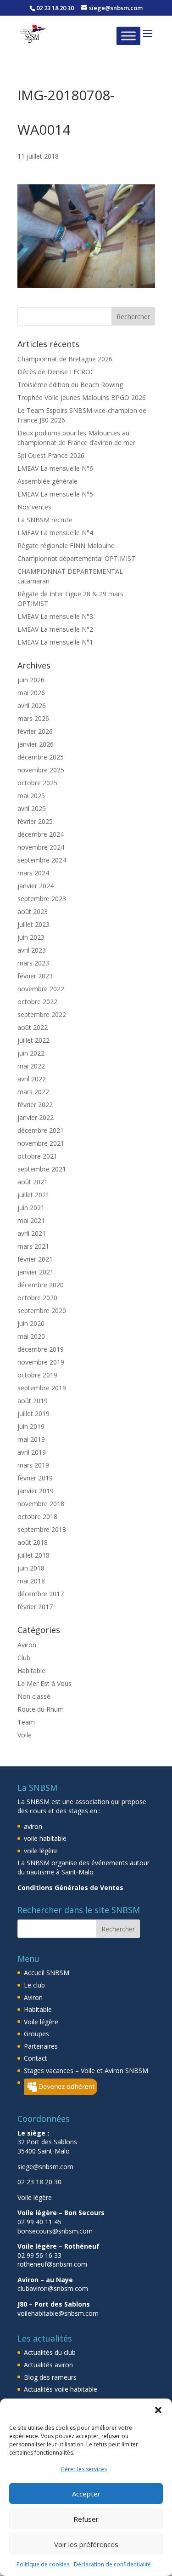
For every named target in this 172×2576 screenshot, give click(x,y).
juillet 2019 (33, 1414)
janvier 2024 (36, 886)
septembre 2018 (42, 1529)
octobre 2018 (37, 1516)
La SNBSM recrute (45, 520)
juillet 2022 (33, 1040)
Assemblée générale (47, 481)
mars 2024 (33, 873)
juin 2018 (31, 1568)
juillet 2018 (33, 1555)
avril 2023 (32, 950)
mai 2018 (31, 1581)
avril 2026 (32, 705)
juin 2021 (31, 1208)
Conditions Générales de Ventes (70, 1888)
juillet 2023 (33, 924)
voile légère (41, 1851)
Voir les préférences (86, 2544)
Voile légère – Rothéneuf (58, 2246)
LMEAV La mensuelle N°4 (55, 533)
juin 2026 (31, 680)
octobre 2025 (37, 783)
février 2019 (35, 1478)
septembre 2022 (42, 1014)
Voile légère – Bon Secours (61, 2213)
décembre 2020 (41, 1285)
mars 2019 (33, 1465)
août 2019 (33, 1401)
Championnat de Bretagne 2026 (65, 359)
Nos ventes (34, 507)
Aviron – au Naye (45, 2280)
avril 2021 (32, 1233)
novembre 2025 (41, 770)
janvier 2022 (36, 1117)
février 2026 (35, 731)
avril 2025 (32, 808)
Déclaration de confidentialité (112, 2564)
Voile (25, 1735)
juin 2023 (31, 937)
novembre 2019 (41, 1362)
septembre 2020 (42, 1311)
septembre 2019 (42, 1388)
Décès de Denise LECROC (56, 372)
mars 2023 (33, 963)
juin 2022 (31, 1053)
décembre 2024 (41, 834)
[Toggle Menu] (128, 36)
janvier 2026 (36, 744)
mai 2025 (31, 796)
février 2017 (35, 1607)
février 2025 (35, 821)
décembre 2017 (41, 1594)
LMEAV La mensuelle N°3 (55, 616)
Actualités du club (50, 2352)
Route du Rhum (41, 1709)
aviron (33, 1826)
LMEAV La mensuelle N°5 (55, 494)
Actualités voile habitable (61, 2389)
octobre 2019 (37, 1375)
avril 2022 (32, 1079)
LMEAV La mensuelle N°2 (55, 629)
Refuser (86, 2519)
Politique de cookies (43, 2564)
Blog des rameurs (50, 2377)
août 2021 (33, 1182)
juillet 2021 (33, 1195)
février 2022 (35, 1105)
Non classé (34, 1696)
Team (26, 1722)
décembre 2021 (41, 1130)
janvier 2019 (36, 1491)
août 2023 (33, 911)
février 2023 (35, 976)
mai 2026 (31, 693)
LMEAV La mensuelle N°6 (55, 468)
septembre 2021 (42, 1169)
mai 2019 (31, 1439)
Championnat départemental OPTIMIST (76, 558)
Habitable (31, 1671)
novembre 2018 (41, 1504)
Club (24, 1658)
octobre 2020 (37, 1298)
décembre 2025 (41, 757)
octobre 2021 (37, 1156)
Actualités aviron (48, 2365)
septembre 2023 (42, 899)
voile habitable (45, 1838)
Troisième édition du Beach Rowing (70, 385)
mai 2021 (31, 1220)
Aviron (27, 1645)
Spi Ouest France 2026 (51, 455)
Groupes (36, 2034)
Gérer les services (84, 2469)
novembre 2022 (41, 989)
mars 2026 (33, 718)
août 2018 (33, 1542)
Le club (34, 1985)
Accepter (86, 2494)
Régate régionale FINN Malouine (66, 545)
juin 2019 (31, 1426)
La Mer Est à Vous (44, 1683)
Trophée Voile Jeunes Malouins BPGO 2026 (82, 397)
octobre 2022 (37, 1002)
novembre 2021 (41, 1143)
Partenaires (41, 2046)
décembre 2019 (41, 1349)
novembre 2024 (41, 847)
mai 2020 (31, 1336)
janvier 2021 (36, 1272)
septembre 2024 (42, 860)
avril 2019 (32, 1452)
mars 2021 (33, 1246)
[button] (158, 2410)
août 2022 (33, 1027)
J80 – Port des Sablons (54, 2304)
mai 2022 (31, 1066)
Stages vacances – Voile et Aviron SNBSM (86, 2071)
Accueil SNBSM (47, 1973)
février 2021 (35, 1259)
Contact (36, 2058)
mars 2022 (33, 1092)
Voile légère (41, 2022)
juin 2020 (31, 1323)
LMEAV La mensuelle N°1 (55, 642)
